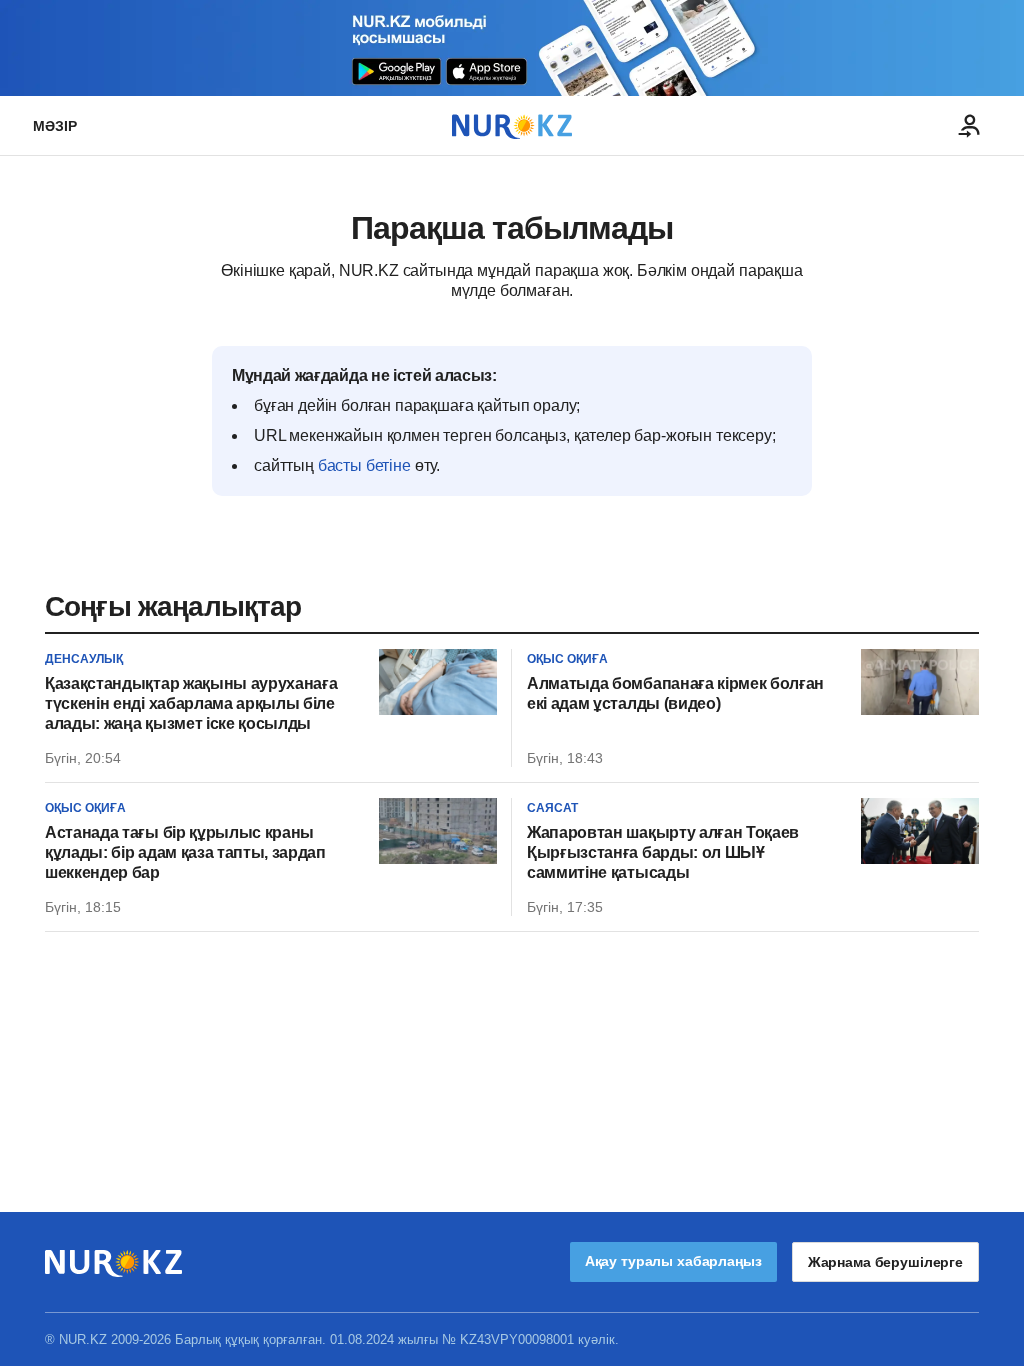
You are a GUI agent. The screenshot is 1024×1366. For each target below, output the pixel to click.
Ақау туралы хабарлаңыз (673, 1261)
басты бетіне (364, 465)
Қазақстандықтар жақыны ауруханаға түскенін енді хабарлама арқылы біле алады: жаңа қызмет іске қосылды (191, 703)
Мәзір (55, 126)
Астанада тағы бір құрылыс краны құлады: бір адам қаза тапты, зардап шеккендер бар (185, 852)
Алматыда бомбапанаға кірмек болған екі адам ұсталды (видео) (675, 693)
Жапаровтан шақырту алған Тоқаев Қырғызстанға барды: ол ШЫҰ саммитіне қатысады (663, 852)
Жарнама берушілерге (885, 1262)
